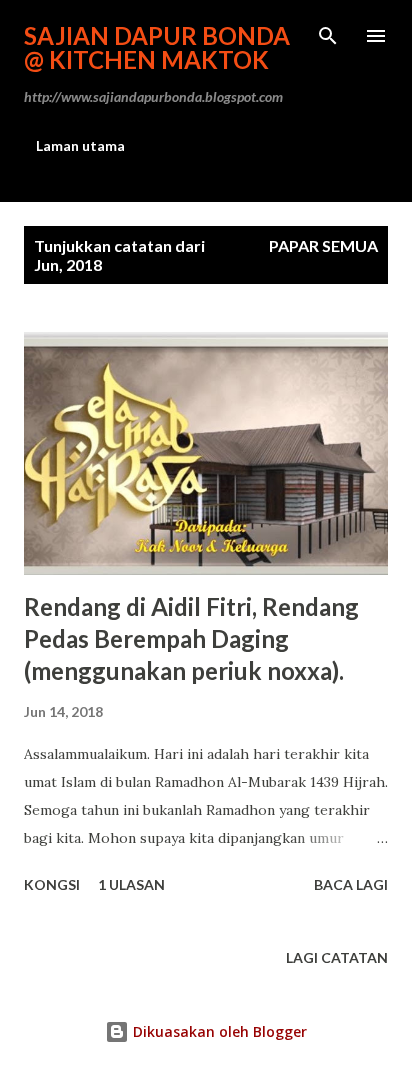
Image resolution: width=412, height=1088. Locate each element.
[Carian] (328, 36)
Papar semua (323, 245)
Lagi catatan (337, 957)
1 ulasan (131, 884)
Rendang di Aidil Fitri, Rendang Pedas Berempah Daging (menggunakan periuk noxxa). (191, 638)
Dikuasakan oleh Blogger (218, 1031)
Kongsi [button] (52, 884)
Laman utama (80, 145)
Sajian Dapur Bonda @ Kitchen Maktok (157, 47)
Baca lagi (351, 884)
